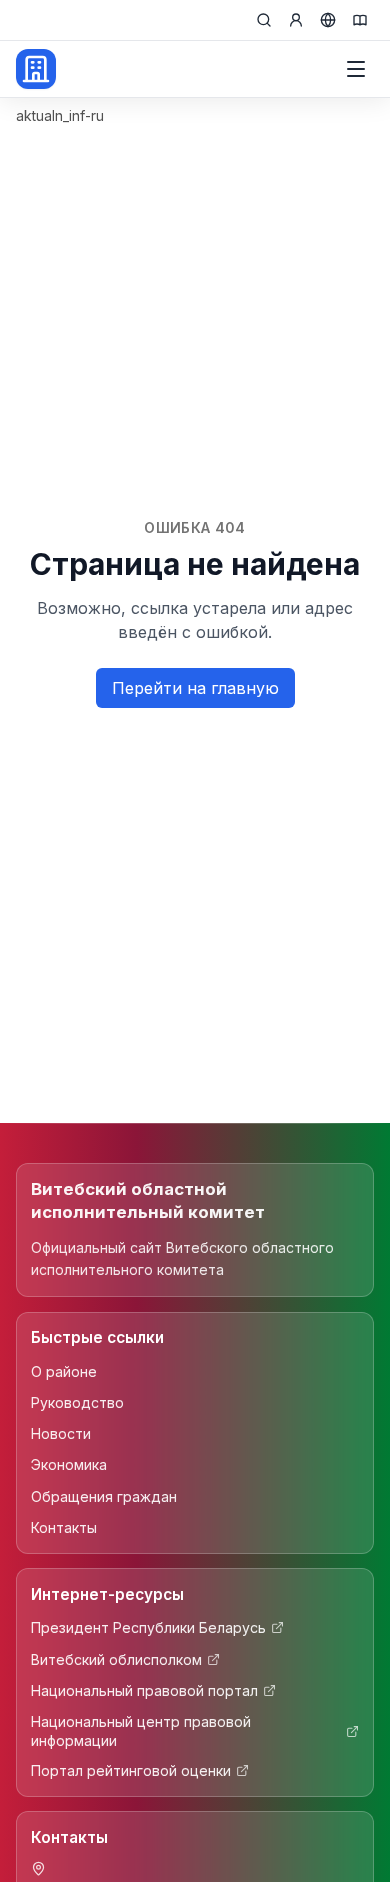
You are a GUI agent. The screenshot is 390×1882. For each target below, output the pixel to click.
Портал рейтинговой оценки (131, 1770)
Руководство (77, 1402)
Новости (61, 1433)
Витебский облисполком (116, 1659)
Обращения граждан (104, 1496)
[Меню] (356, 69)
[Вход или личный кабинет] (296, 20)
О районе (64, 1371)
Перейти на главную (195, 688)
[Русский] (328, 20)
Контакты (64, 1527)
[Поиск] (264, 20)
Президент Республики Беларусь (148, 1627)
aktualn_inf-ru (60, 115)
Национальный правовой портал (144, 1690)
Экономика (69, 1464)
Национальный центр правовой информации (141, 1731)
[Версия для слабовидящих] (360, 20)
